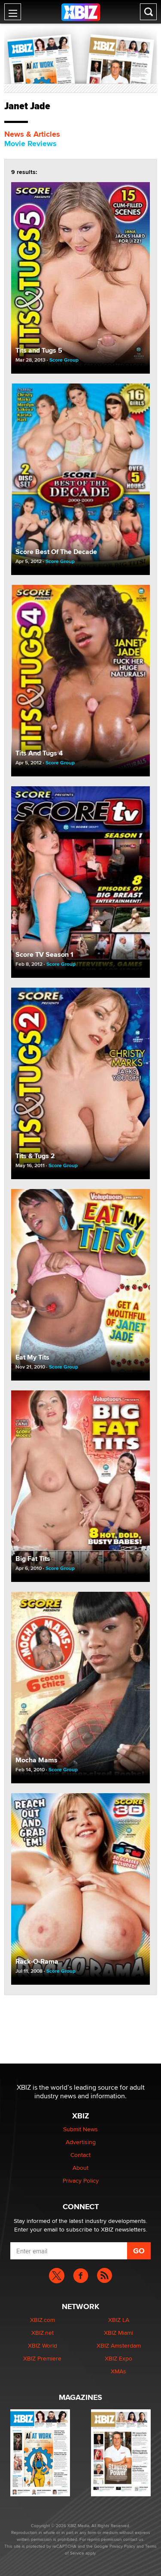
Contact (80, 2155)
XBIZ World (43, 2345)
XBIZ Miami (118, 2333)
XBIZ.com (43, 2320)
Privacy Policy (81, 2181)
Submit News (80, 2129)
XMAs (118, 2371)
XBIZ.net (43, 2333)
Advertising (81, 2142)
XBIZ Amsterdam (119, 2345)
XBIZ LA (119, 2320)
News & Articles (32, 134)
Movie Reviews (30, 144)
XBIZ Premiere (42, 2358)
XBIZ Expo (118, 2358)
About (80, 2168)
